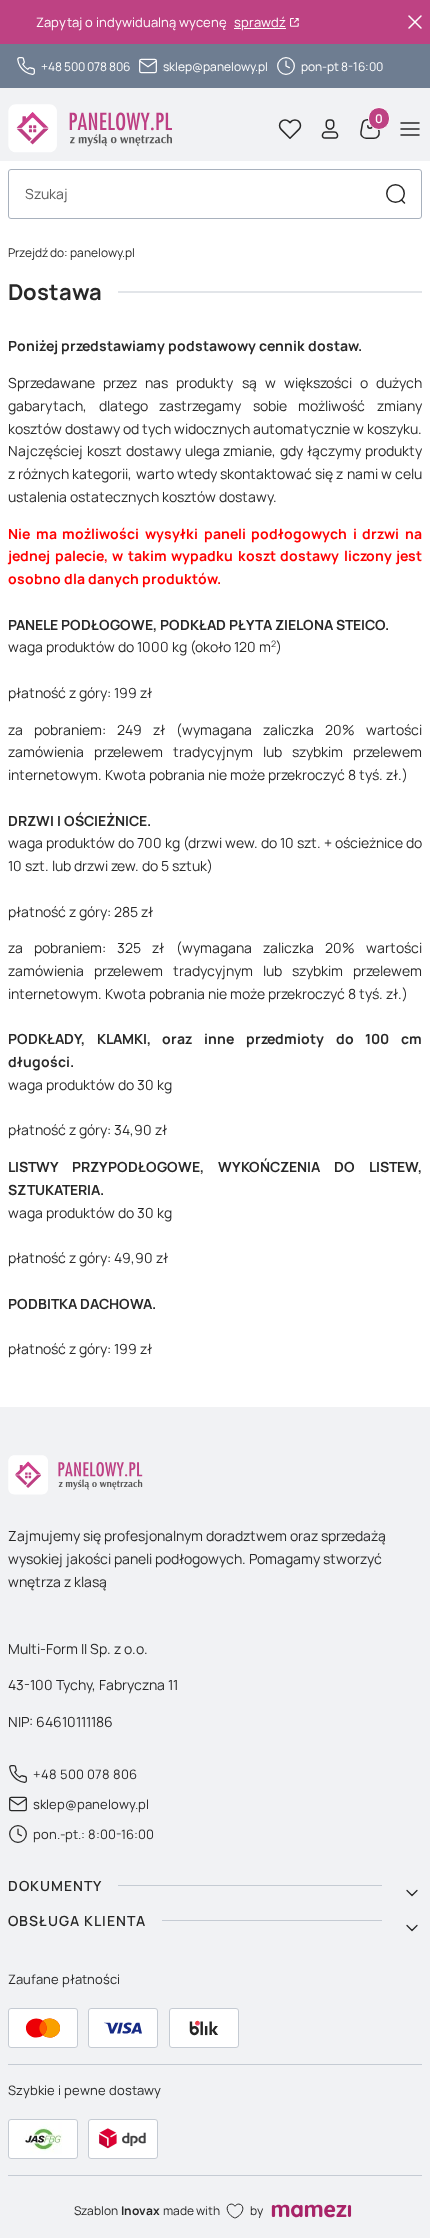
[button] (396, 194)
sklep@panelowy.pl (215, 66)
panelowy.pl (71, 252)
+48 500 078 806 (85, 66)
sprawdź (260, 22)
